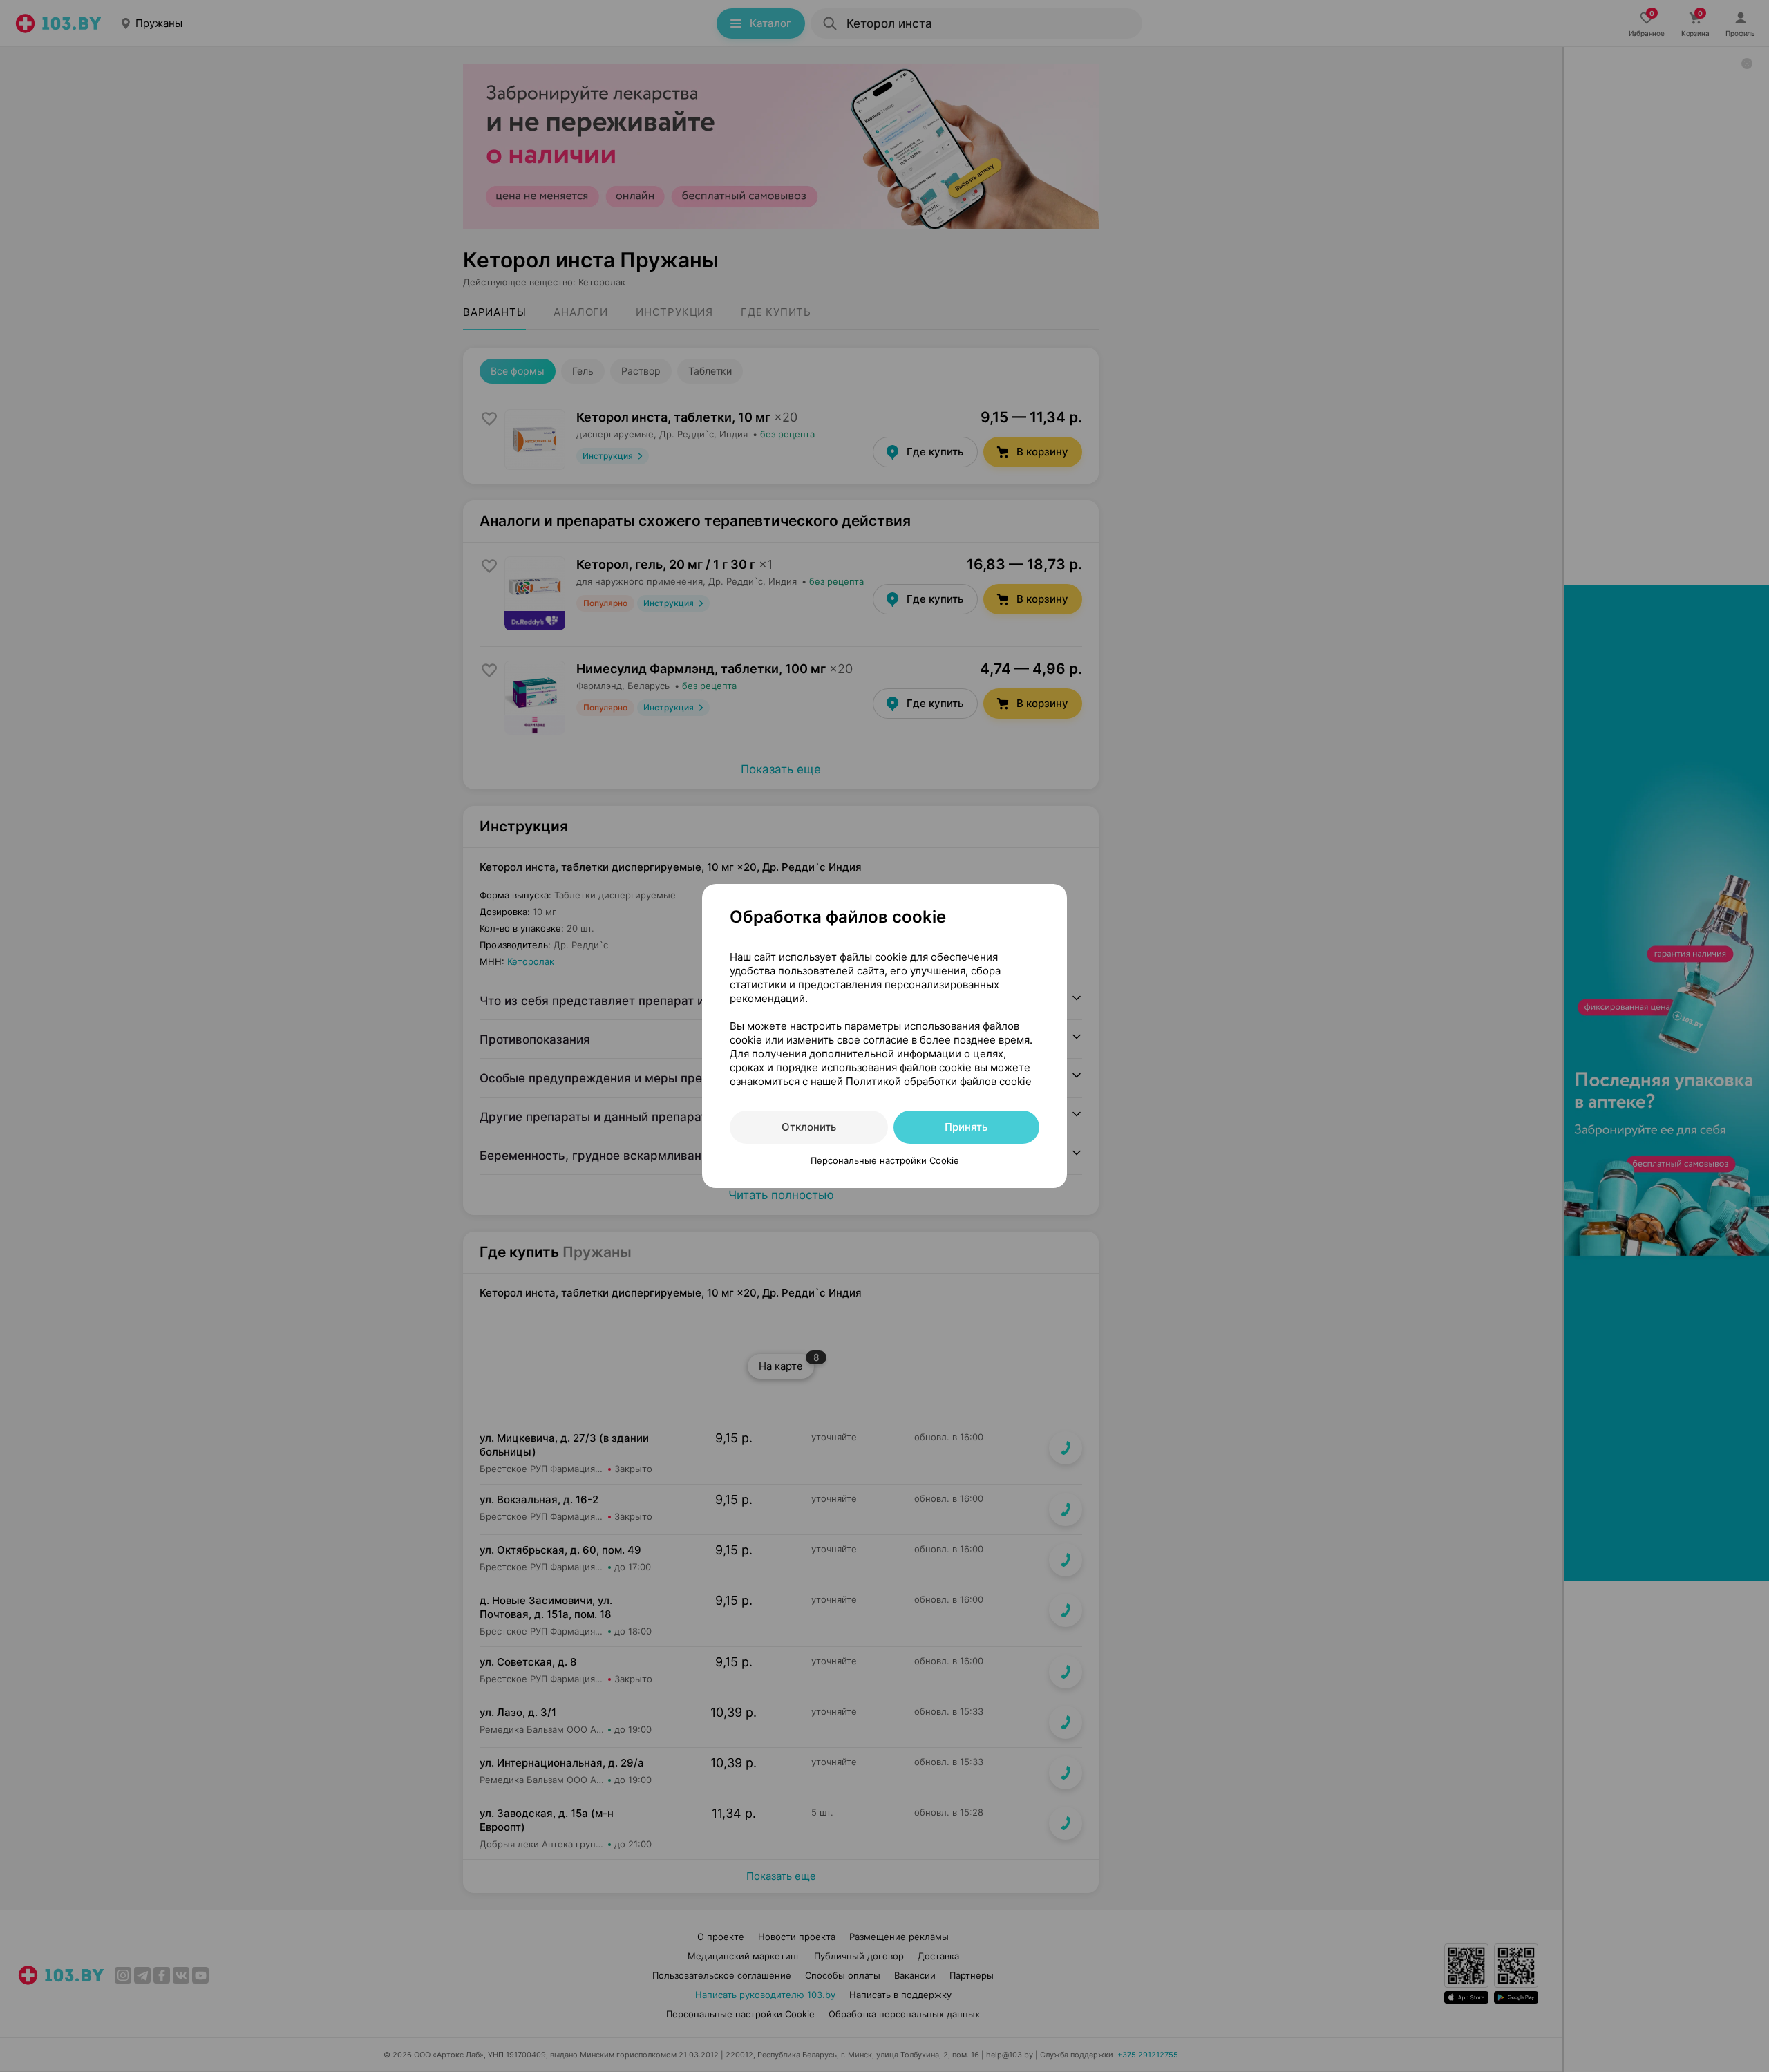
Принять (966, 1127)
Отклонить (809, 1127)
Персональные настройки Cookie (885, 1160)
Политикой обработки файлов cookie (939, 1081)
